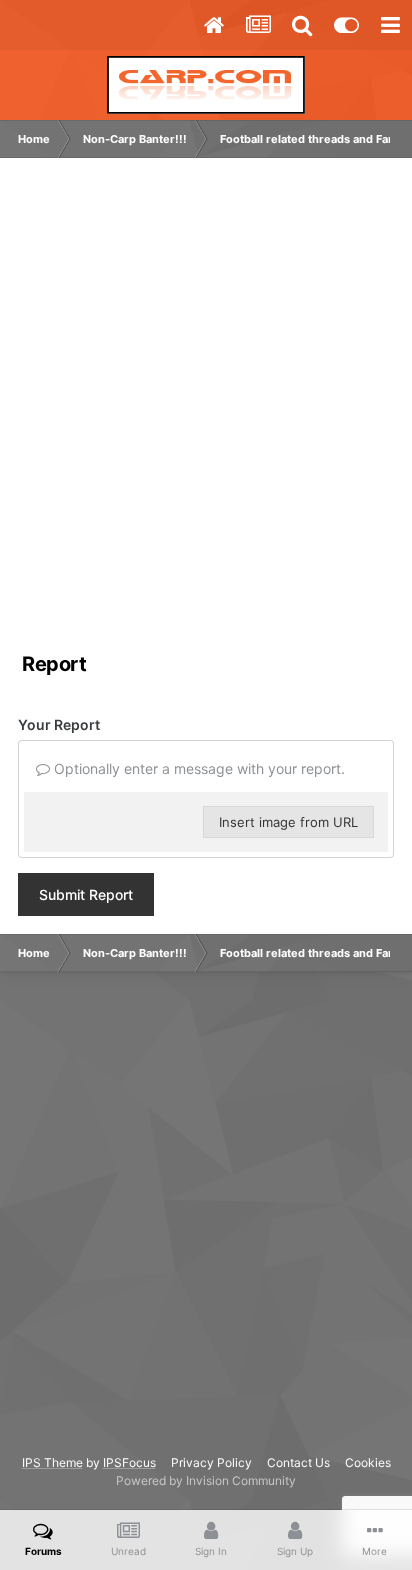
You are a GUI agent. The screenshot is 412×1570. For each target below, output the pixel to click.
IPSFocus (129, 1462)
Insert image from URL (288, 822)
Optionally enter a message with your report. (197, 768)
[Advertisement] (206, 409)
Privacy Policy (211, 1462)
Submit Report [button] (86, 894)
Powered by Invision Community (206, 1480)
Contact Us (298, 1462)
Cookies (368, 1462)
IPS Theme (52, 1462)
